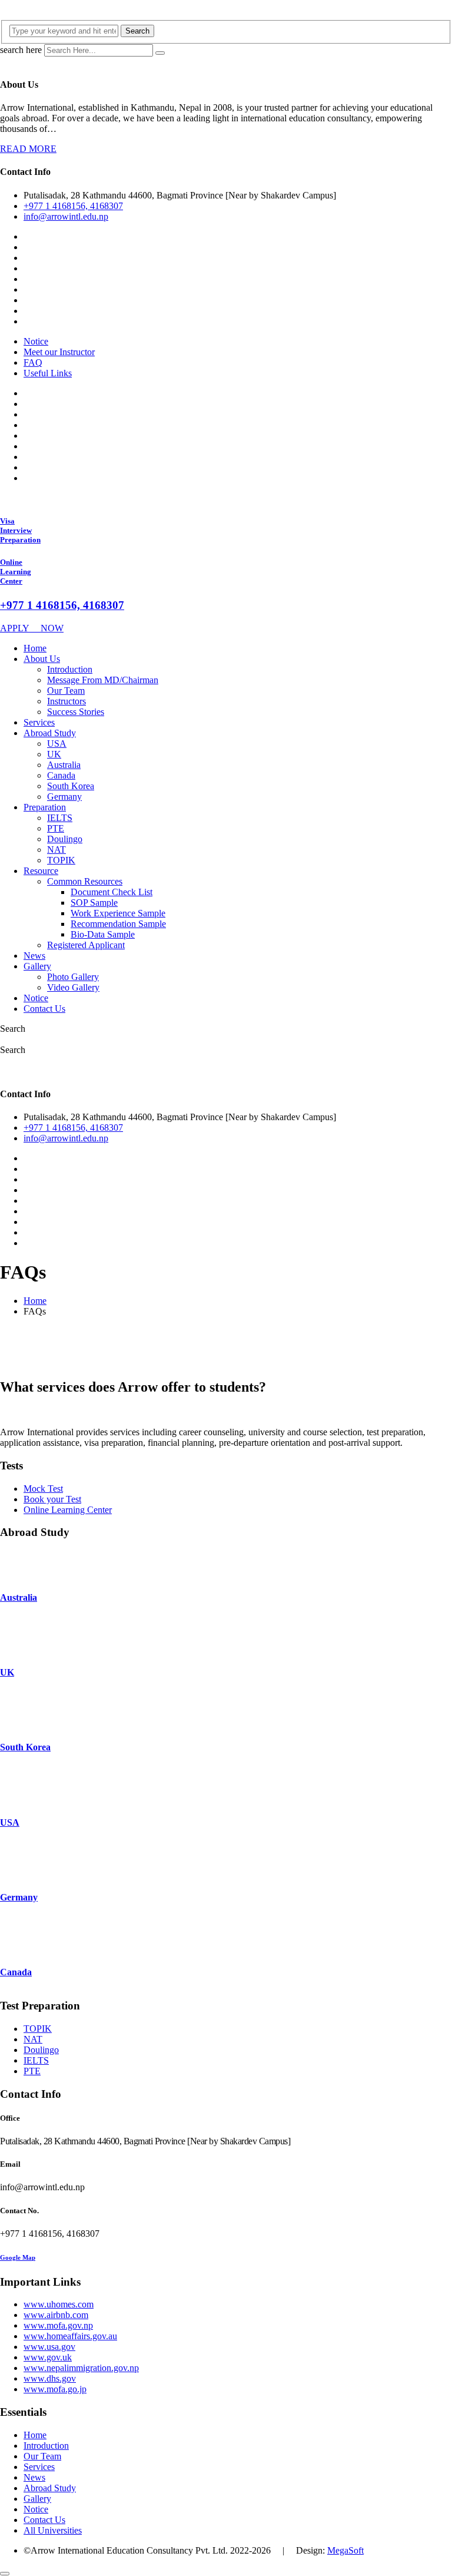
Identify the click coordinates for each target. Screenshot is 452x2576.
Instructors (67, 701)
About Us (42, 659)
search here (21, 50)
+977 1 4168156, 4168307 (73, 206)
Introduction (70, 669)
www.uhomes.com (59, 2304)
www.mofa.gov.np (58, 2325)
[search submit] (160, 53)
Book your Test (52, 1499)
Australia (64, 765)
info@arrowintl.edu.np (66, 216)
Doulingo (65, 839)
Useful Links (48, 373)
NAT (56, 850)
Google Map (18, 2257)
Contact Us (44, 1009)
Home (35, 648)
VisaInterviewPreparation (20, 530)
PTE (56, 828)
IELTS (60, 818)
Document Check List (112, 892)
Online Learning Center (68, 1510)
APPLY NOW (32, 628)
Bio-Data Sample (103, 934)
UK (54, 754)
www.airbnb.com (56, 2315)
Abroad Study (50, 733)
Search (137, 31)
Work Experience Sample (118, 913)
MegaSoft (345, 2550)
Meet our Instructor (59, 352)
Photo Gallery (73, 977)
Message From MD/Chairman (103, 680)
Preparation (45, 807)
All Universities (53, 2530)
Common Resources (85, 881)
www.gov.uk (48, 2357)
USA (57, 744)
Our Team (66, 691)
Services (39, 722)
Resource (41, 871)
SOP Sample (94, 903)
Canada (61, 775)
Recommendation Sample (118, 924)
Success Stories (76, 712)
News (34, 956)
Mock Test (43, 1489)
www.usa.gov (49, 2347)
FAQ (33, 362)
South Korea (71, 786)
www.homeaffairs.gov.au (70, 2336)
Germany (64, 797)
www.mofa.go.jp (55, 2389)
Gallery (37, 966)
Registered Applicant (86, 945)
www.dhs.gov (50, 2378)
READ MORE (28, 149)
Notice (36, 341)
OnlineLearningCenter (16, 572)
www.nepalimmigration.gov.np (81, 2368)
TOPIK (61, 860)
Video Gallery (73, 987)
